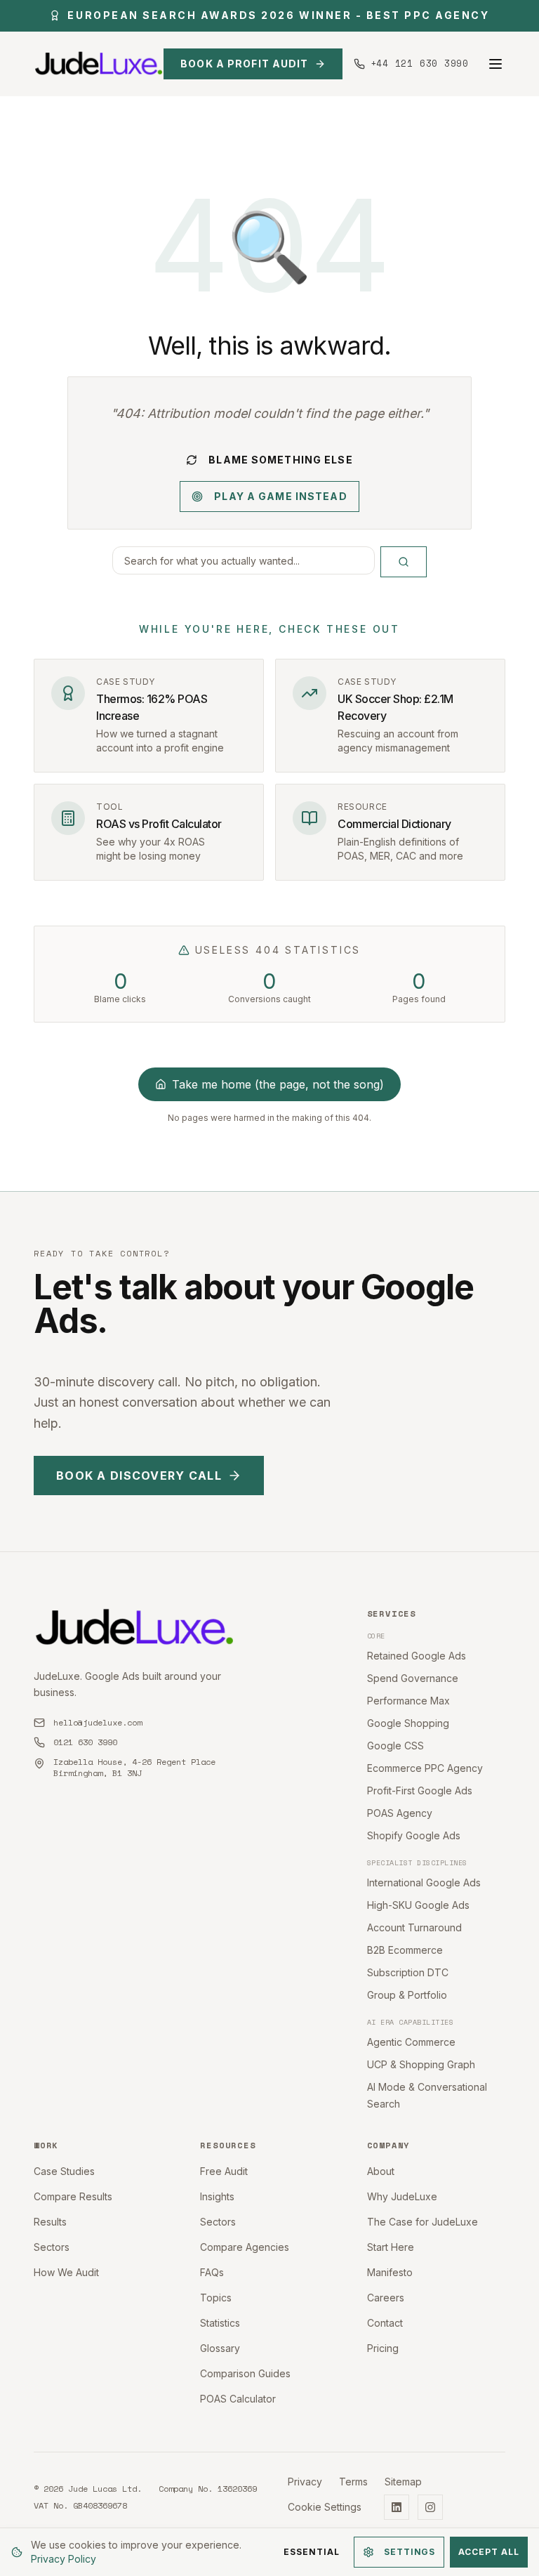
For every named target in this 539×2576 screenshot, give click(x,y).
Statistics (220, 2323)
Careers (386, 2298)
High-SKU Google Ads (418, 1905)
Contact (385, 2323)
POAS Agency (400, 1813)
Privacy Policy (64, 2559)
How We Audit (66, 2272)
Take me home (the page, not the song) (278, 1084)
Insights (217, 2196)
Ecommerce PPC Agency (425, 1768)
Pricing (383, 2348)
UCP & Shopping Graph (421, 2064)
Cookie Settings (325, 2507)
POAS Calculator (238, 2399)
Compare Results (73, 2196)
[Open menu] (495, 64)
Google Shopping (408, 1723)
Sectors (52, 2247)
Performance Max (408, 1701)
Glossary (220, 2348)
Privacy (305, 2482)
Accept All (489, 2552)
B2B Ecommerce (405, 1950)
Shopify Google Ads (414, 1835)
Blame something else (280, 460)
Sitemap (403, 2482)
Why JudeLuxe (402, 2196)
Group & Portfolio (407, 1995)
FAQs (212, 2272)
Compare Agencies (245, 2247)
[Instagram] (430, 2507)
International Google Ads (424, 1882)
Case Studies (64, 2171)
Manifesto (390, 2272)
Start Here (391, 2247)
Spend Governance (413, 1678)
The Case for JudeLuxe (422, 2222)
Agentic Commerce (411, 2042)
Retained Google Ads (417, 1656)
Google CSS (395, 1746)
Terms (353, 2482)
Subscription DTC (408, 1972)
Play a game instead (280, 496)
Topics (216, 2298)
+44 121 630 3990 (420, 64)
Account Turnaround (414, 1927)
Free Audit (224, 2171)
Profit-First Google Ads (420, 1790)
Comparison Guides (245, 2373)
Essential (312, 2552)
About (381, 2171)
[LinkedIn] (397, 2507)
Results (50, 2222)
